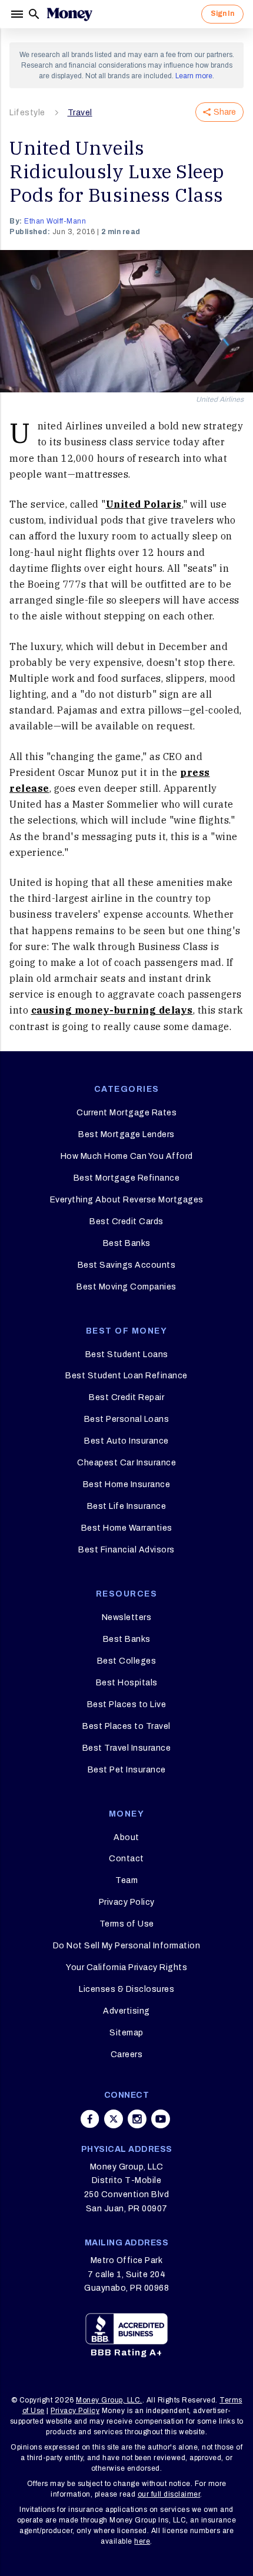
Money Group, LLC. (109, 2400)
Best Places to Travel (126, 1726)
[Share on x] (114, 2119)
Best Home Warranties (127, 1528)
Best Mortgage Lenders (126, 1134)
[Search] (34, 14)
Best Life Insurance (127, 1506)
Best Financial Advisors (126, 1550)
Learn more (194, 76)
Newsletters (127, 1617)
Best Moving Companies (126, 1287)
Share (225, 112)
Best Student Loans (127, 1354)
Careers (127, 2055)
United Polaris (144, 504)
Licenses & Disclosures (126, 1989)
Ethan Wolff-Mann (55, 221)
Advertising (126, 2011)
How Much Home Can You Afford (127, 1156)
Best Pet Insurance (127, 1770)
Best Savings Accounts (127, 1265)
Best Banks (127, 1243)
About (126, 1837)
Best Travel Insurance (127, 1748)
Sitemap (126, 2033)
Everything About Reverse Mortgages (127, 1200)
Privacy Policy (127, 1902)
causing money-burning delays (112, 1010)
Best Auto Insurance (126, 1441)
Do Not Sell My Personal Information (127, 1946)
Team (126, 1880)
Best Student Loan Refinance (126, 1376)
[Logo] (69, 14)
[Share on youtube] (161, 2119)
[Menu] (18, 14)
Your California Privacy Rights (126, 1967)
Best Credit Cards (126, 1222)
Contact (126, 1859)
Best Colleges (127, 1661)
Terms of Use (127, 1924)
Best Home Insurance (127, 1484)
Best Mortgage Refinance (127, 1178)
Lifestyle (27, 113)
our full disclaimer (169, 2494)
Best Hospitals (127, 1683)
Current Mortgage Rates (126, 1113)
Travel (80, 113)
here (142, 2541)
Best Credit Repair (126, 1397)
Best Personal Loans (127, 1419)
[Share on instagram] (137, 2119)
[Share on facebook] (90, 2119)
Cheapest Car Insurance (126, 1463)
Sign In (222, 14)
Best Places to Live (127, 1704)
